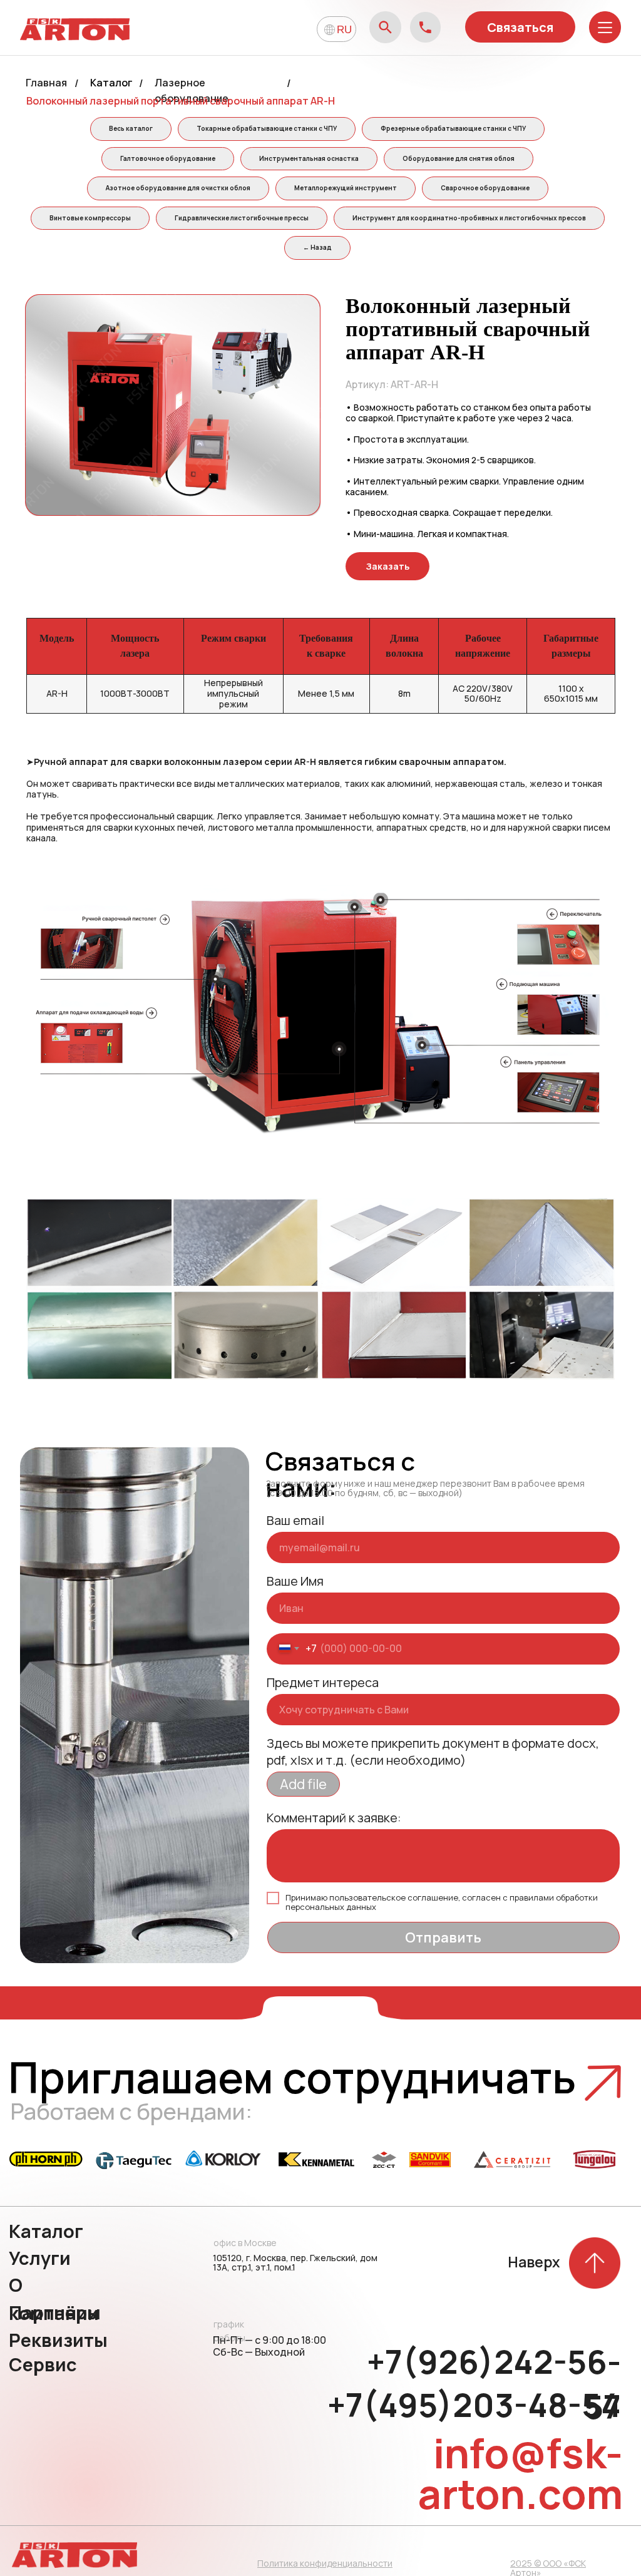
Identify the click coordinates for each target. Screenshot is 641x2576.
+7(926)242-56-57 (494, 2384)
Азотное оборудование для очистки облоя (178, 188)
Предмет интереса (323, 1682)
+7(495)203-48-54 (474, 2405)
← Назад (317, 247)
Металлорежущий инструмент (346, 188)
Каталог (111, 83)
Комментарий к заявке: (334, 1818)
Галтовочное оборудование (168, 158)
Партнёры (55, 2312)
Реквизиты (58, 2340)
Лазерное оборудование (192, 90)
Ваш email (295, 1520)
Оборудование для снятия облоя (459, 158)
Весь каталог (131, 128)
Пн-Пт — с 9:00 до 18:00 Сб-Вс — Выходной (269, 2346)
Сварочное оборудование (485, 188)
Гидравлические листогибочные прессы (242, 218)
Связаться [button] (520, 27)
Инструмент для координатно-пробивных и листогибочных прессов (469, 218)
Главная (46, 83)
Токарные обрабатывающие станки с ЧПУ (267, 128)
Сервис (43, 2364)
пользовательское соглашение (394, 1897)
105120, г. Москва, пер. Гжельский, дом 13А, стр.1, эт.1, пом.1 (295, 2262)
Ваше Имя (295, 1581)
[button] (387, 566)
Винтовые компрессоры (90, 218)
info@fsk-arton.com (520, 2473)
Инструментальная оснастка (309, 158)
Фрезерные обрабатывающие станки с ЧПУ (453, 128)
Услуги (40, 2258)
